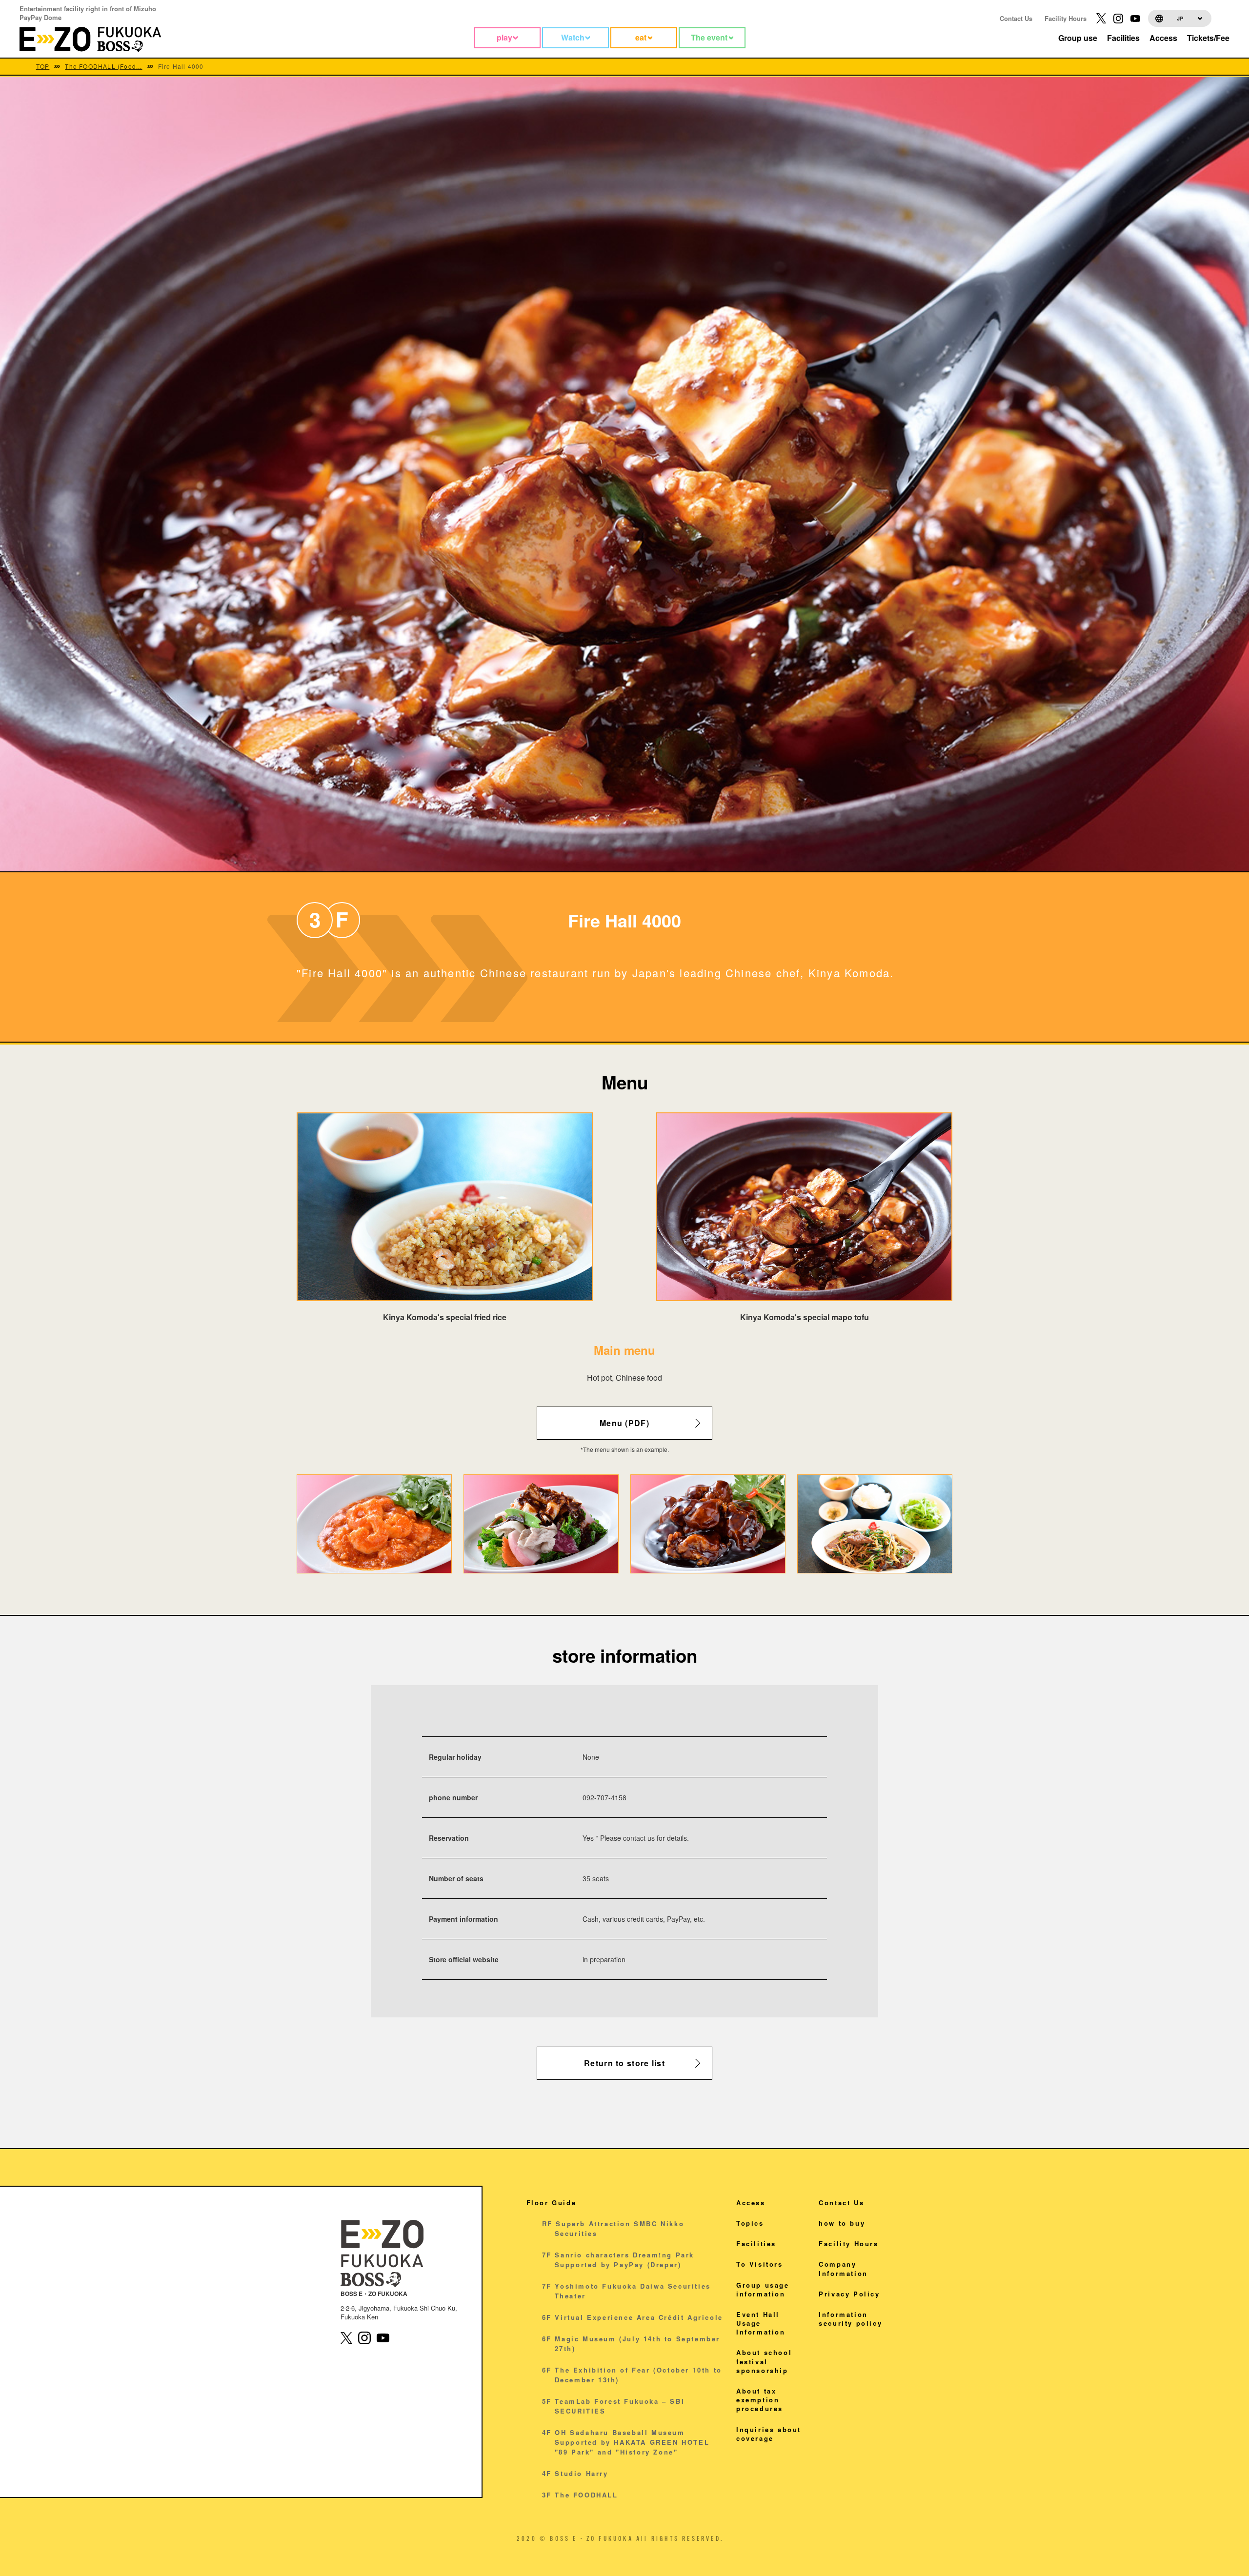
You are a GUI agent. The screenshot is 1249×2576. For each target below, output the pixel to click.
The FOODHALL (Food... (103, 66)
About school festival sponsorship (764, 2361)
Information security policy (850, 2319)
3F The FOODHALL (580, 2495)
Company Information (843, 2268)
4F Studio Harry (575, 2473)
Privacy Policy (849, 2294)
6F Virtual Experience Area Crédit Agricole (633, 2317)
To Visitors (760, 2264)
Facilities (756, 2244)
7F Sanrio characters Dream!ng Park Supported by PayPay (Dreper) (618, 2260)
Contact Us (1016, 18)
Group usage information (763, 2289)
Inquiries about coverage (769, 2434)
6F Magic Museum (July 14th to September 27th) (631, 2344)
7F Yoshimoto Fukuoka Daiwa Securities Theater (626, 2291)
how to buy (842, 2223)
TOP (43, 66)
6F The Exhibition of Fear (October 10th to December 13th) (632, 2375)
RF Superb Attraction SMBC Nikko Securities (613, 2228)
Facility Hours (1066, 18)
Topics (750, 2223)
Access (751, 2203)
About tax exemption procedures (760, 2400)
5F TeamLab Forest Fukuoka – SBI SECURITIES (614, 2406)
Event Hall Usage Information (761, 2323)
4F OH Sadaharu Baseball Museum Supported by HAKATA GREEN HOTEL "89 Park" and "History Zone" (626, 2442)
